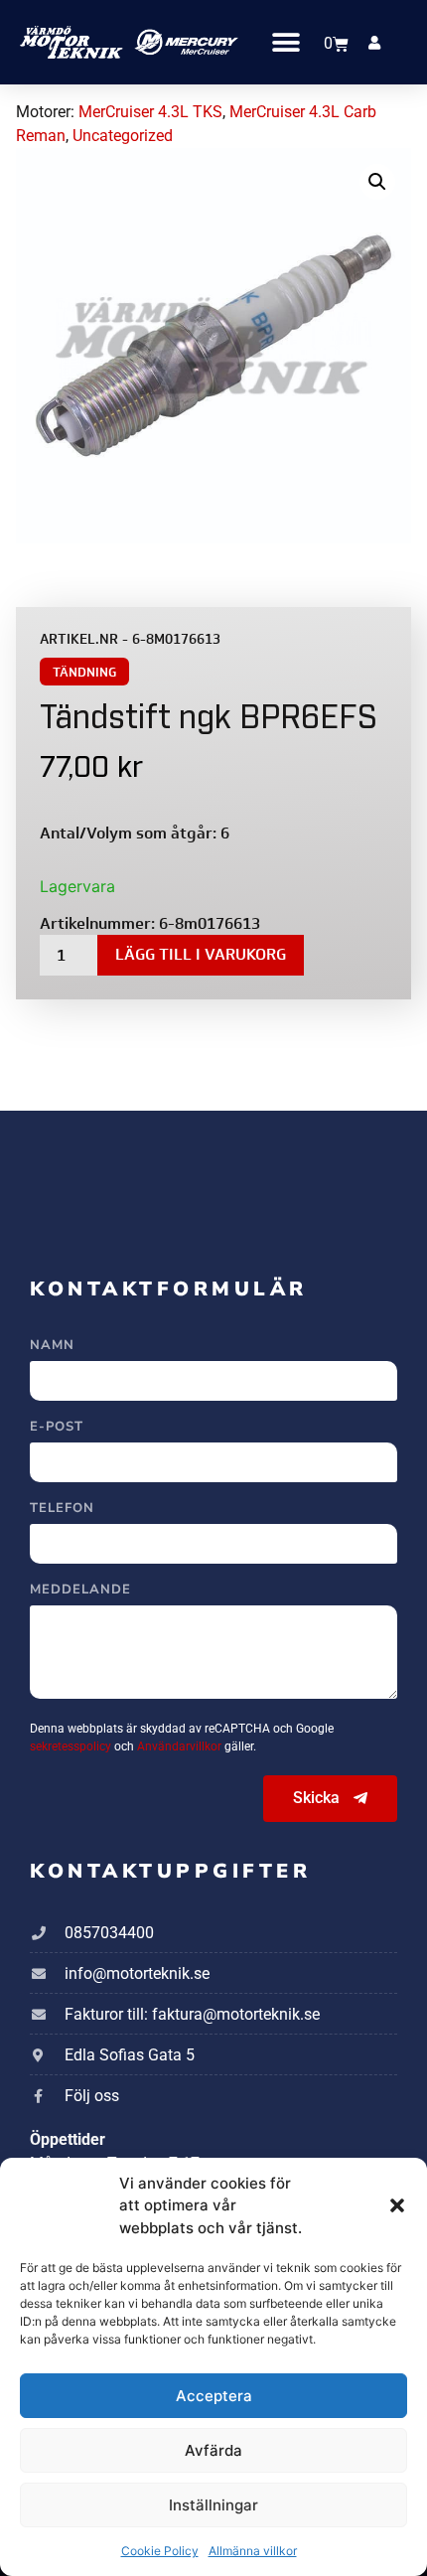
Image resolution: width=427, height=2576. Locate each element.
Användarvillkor (181, 1746)
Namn (52, 1347)
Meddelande (80, 1591)
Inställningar (213, 2505)
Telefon (62, 1510)
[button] (397, 2205)
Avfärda (213, 2450)
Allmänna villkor (253, 2551)
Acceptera (214, 2396)
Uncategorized (123, 136)
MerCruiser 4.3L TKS (150, 112)
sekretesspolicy (72, 1746)
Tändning (84, 672)
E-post (57, 1428)
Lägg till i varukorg (201, 954)
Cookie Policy (160, 2551)
